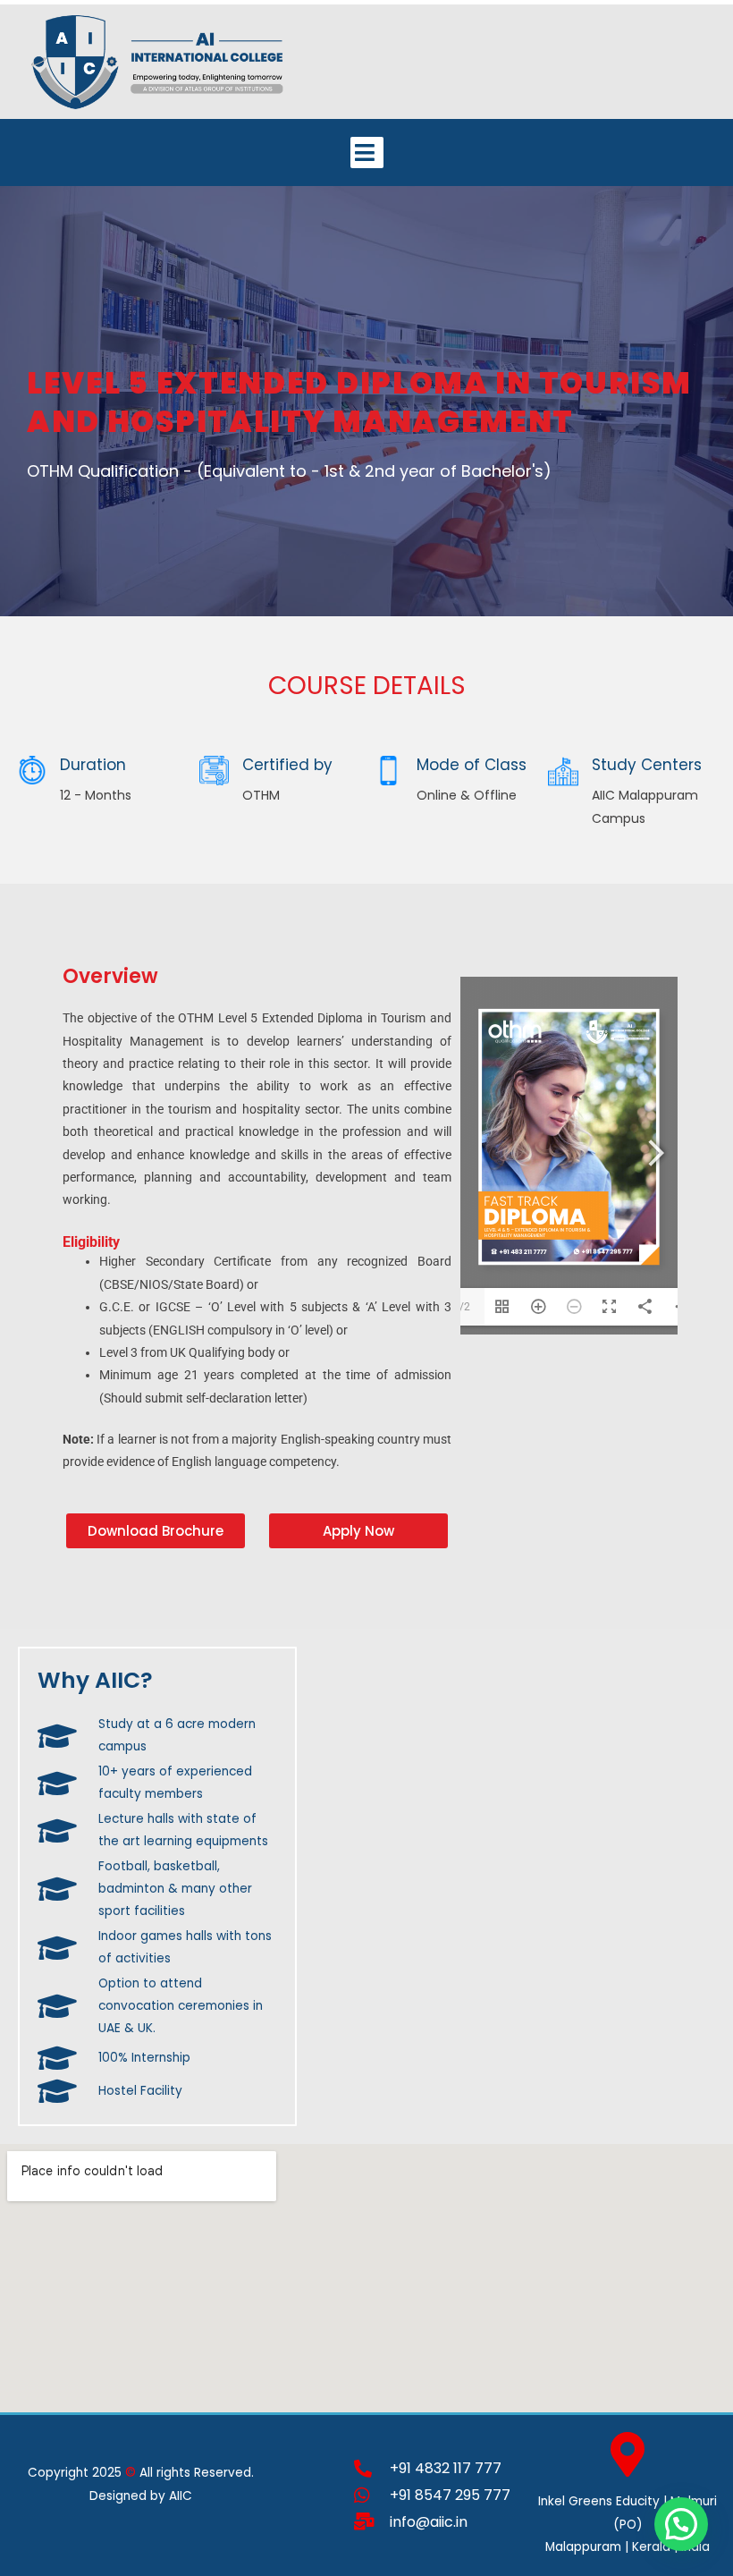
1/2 (462, 1307)
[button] (681, 2524)
